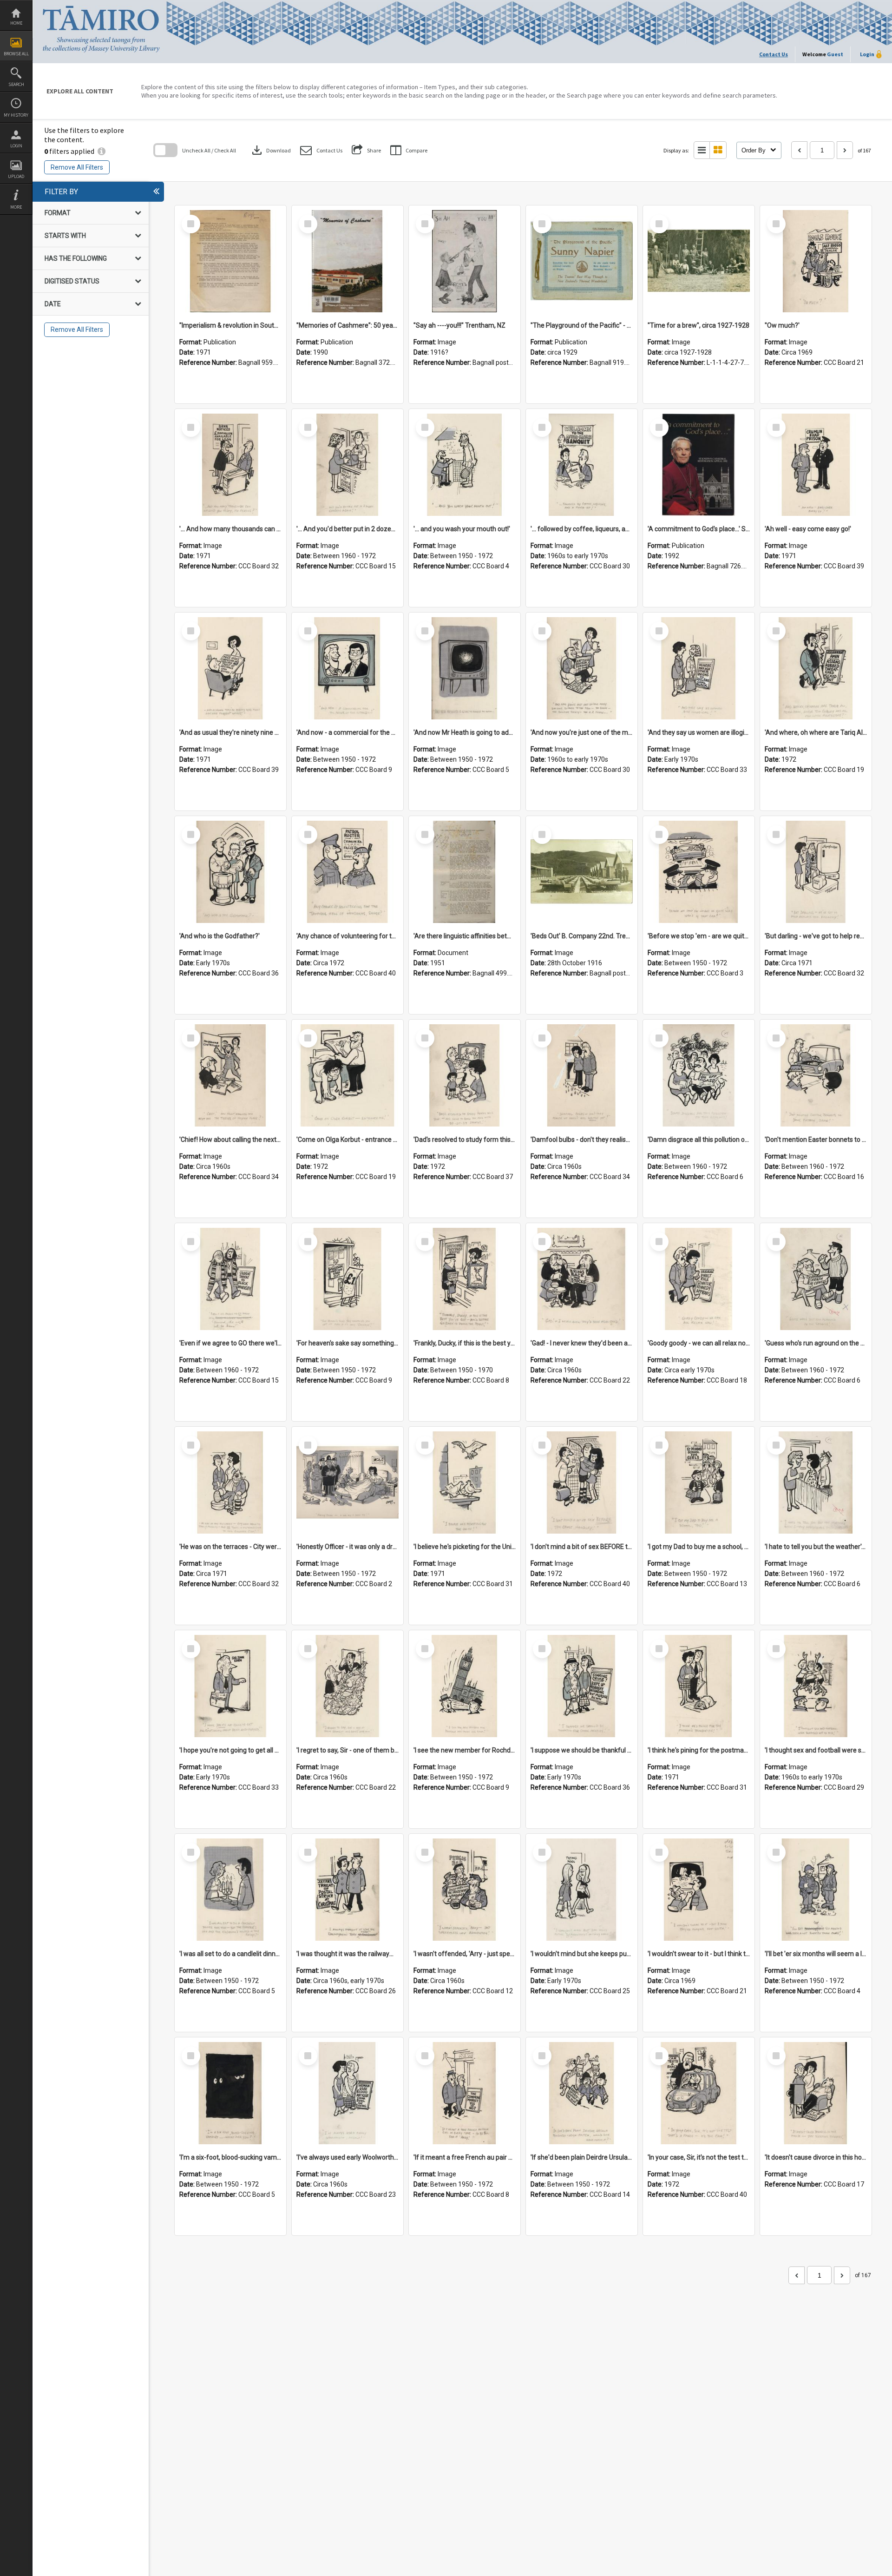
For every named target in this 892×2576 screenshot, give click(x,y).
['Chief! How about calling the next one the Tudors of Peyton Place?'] (230, 1075)
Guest (835, 54)
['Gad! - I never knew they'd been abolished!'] (582, 1279)
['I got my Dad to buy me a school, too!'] (699, 1482)
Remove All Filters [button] (77, 167)
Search (16, 84)
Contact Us (774, 54)
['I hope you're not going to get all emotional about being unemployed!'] (230, 1686)
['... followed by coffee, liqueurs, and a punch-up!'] (582, 465)
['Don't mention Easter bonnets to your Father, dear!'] (816, 1075)
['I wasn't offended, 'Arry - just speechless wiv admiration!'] (465, 1890)
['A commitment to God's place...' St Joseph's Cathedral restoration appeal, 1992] (699, 465)
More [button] (16, 207)
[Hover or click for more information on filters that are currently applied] (102, 151)
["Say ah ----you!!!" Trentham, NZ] (465, 261)
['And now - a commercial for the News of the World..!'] (348, 668)
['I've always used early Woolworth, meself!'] (348, 2093)
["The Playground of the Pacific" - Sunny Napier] (582, 261)
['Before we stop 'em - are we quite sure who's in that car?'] (699, 872)
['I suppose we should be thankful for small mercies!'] (582, 1686)
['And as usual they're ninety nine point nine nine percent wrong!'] (230, 668)
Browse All (16, 54)
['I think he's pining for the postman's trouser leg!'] (699, 1686)
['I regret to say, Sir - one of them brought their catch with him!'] (348, 1686)
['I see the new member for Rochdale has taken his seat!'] (465, 1686)
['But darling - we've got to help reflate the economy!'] (816, 872)
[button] (321, 150)
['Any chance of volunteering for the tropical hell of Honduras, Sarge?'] (348, 872)
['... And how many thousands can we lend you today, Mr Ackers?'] (230, 465)
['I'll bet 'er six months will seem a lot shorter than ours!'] (816, 1890)
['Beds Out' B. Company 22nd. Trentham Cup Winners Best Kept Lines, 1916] (582, 872)
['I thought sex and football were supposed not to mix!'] (816, 1686)
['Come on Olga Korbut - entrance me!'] (348, 1075)
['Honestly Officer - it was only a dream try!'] (348, 1482)
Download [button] (270, 150)
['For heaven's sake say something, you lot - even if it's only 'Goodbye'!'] (348, 1279)
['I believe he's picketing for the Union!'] (465, 1482)
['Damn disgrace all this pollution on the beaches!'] (699, 1075)
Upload (16, 176)
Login (16, 146)
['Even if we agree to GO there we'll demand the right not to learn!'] (230, 1279)
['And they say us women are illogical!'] (699, 668)
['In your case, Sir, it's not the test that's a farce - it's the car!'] (699, 2093)
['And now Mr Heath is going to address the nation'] (465, 668)
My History (16, 115)
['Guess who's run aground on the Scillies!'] (816, 1279)
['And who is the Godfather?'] (230, 872)
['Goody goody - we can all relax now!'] (699, 1279)
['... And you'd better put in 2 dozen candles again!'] (348, 465)
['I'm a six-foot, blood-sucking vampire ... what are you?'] (230, 2093)
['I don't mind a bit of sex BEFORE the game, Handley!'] (582, 1482)
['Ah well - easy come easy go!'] (816, 465)
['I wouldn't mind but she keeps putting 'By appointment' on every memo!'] (582, 1890)
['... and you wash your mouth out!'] (465, 465)
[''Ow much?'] (816, 261)
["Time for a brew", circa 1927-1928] (699, 261)
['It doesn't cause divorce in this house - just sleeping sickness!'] (816, 2093)
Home (16, 23)
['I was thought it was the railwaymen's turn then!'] (348, 1890)
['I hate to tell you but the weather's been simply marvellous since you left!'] (816, 1482)
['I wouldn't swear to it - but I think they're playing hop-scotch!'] (699, 1890)
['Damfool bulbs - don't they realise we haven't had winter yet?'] (582, 1075)
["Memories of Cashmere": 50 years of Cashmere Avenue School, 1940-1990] (348, 261)
